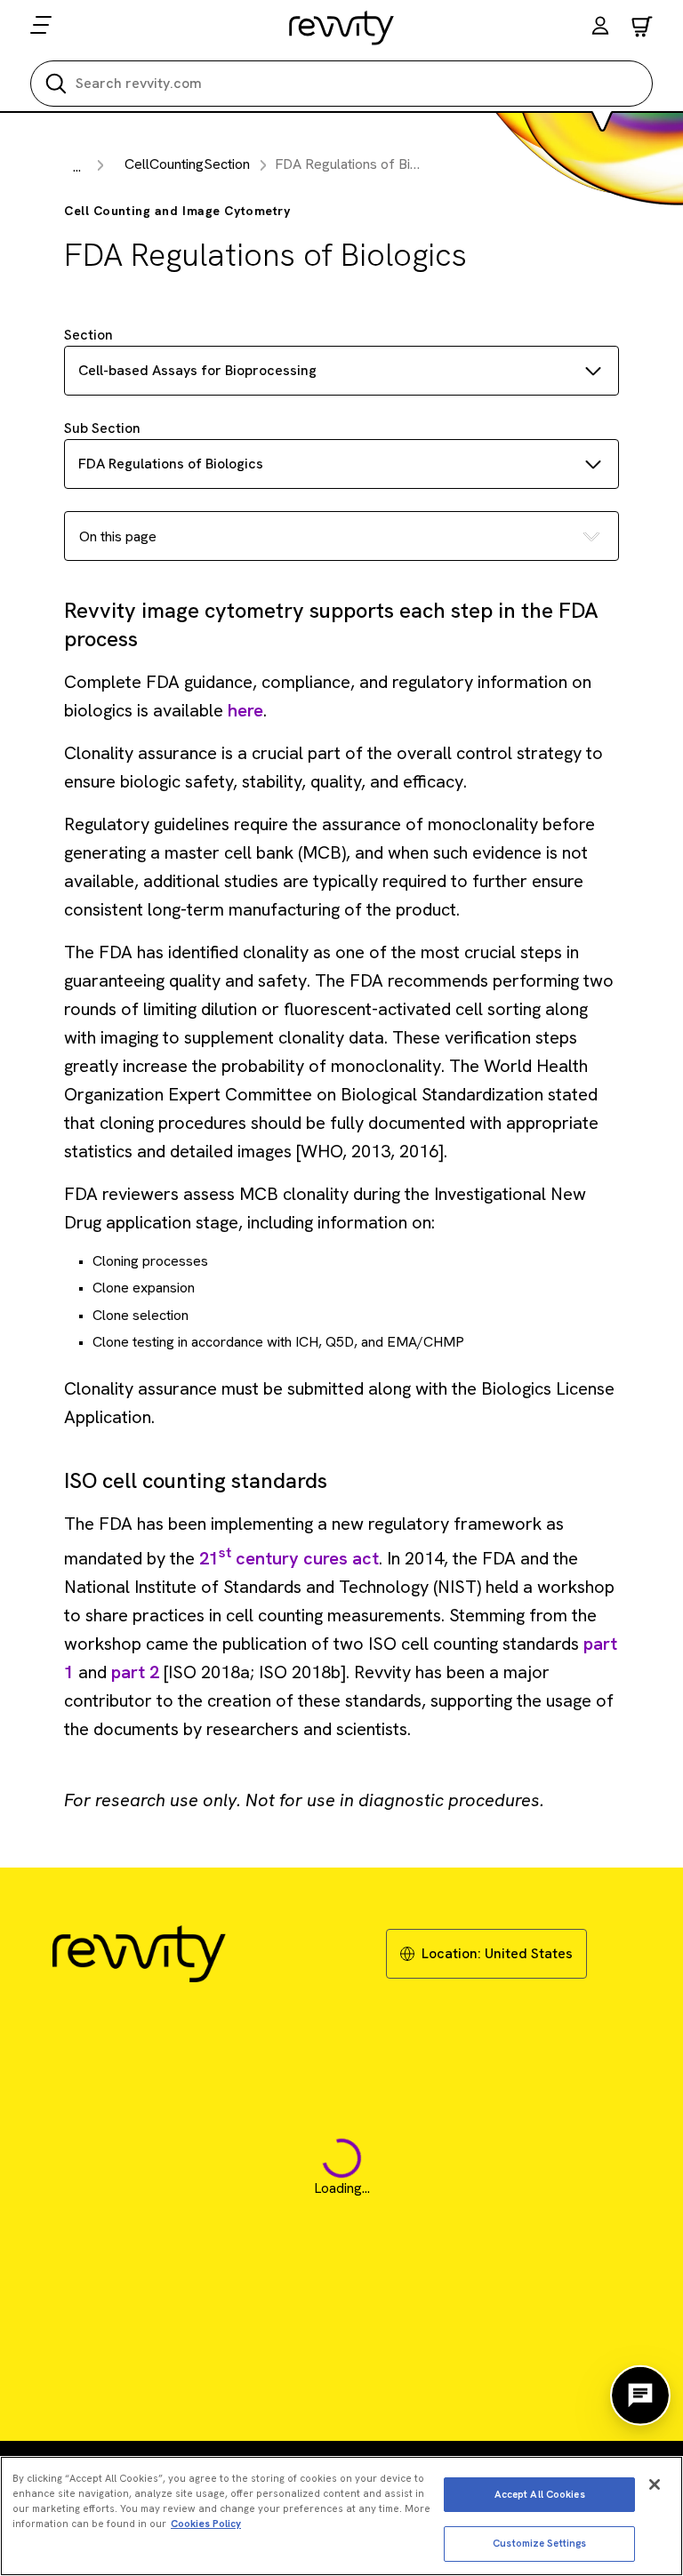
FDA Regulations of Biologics (171, 464)
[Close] (655, 2484)
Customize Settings (539, 2543)
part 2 (135, 1672)
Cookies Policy (206, 2524)
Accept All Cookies (540, 2494)
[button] (600, 28)
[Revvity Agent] (640, 2396)
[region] (341, 2516)
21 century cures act (289, 1558)
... (77, 167)
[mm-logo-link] (342, 28)
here (245, 710)
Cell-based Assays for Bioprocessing (197, 370)
